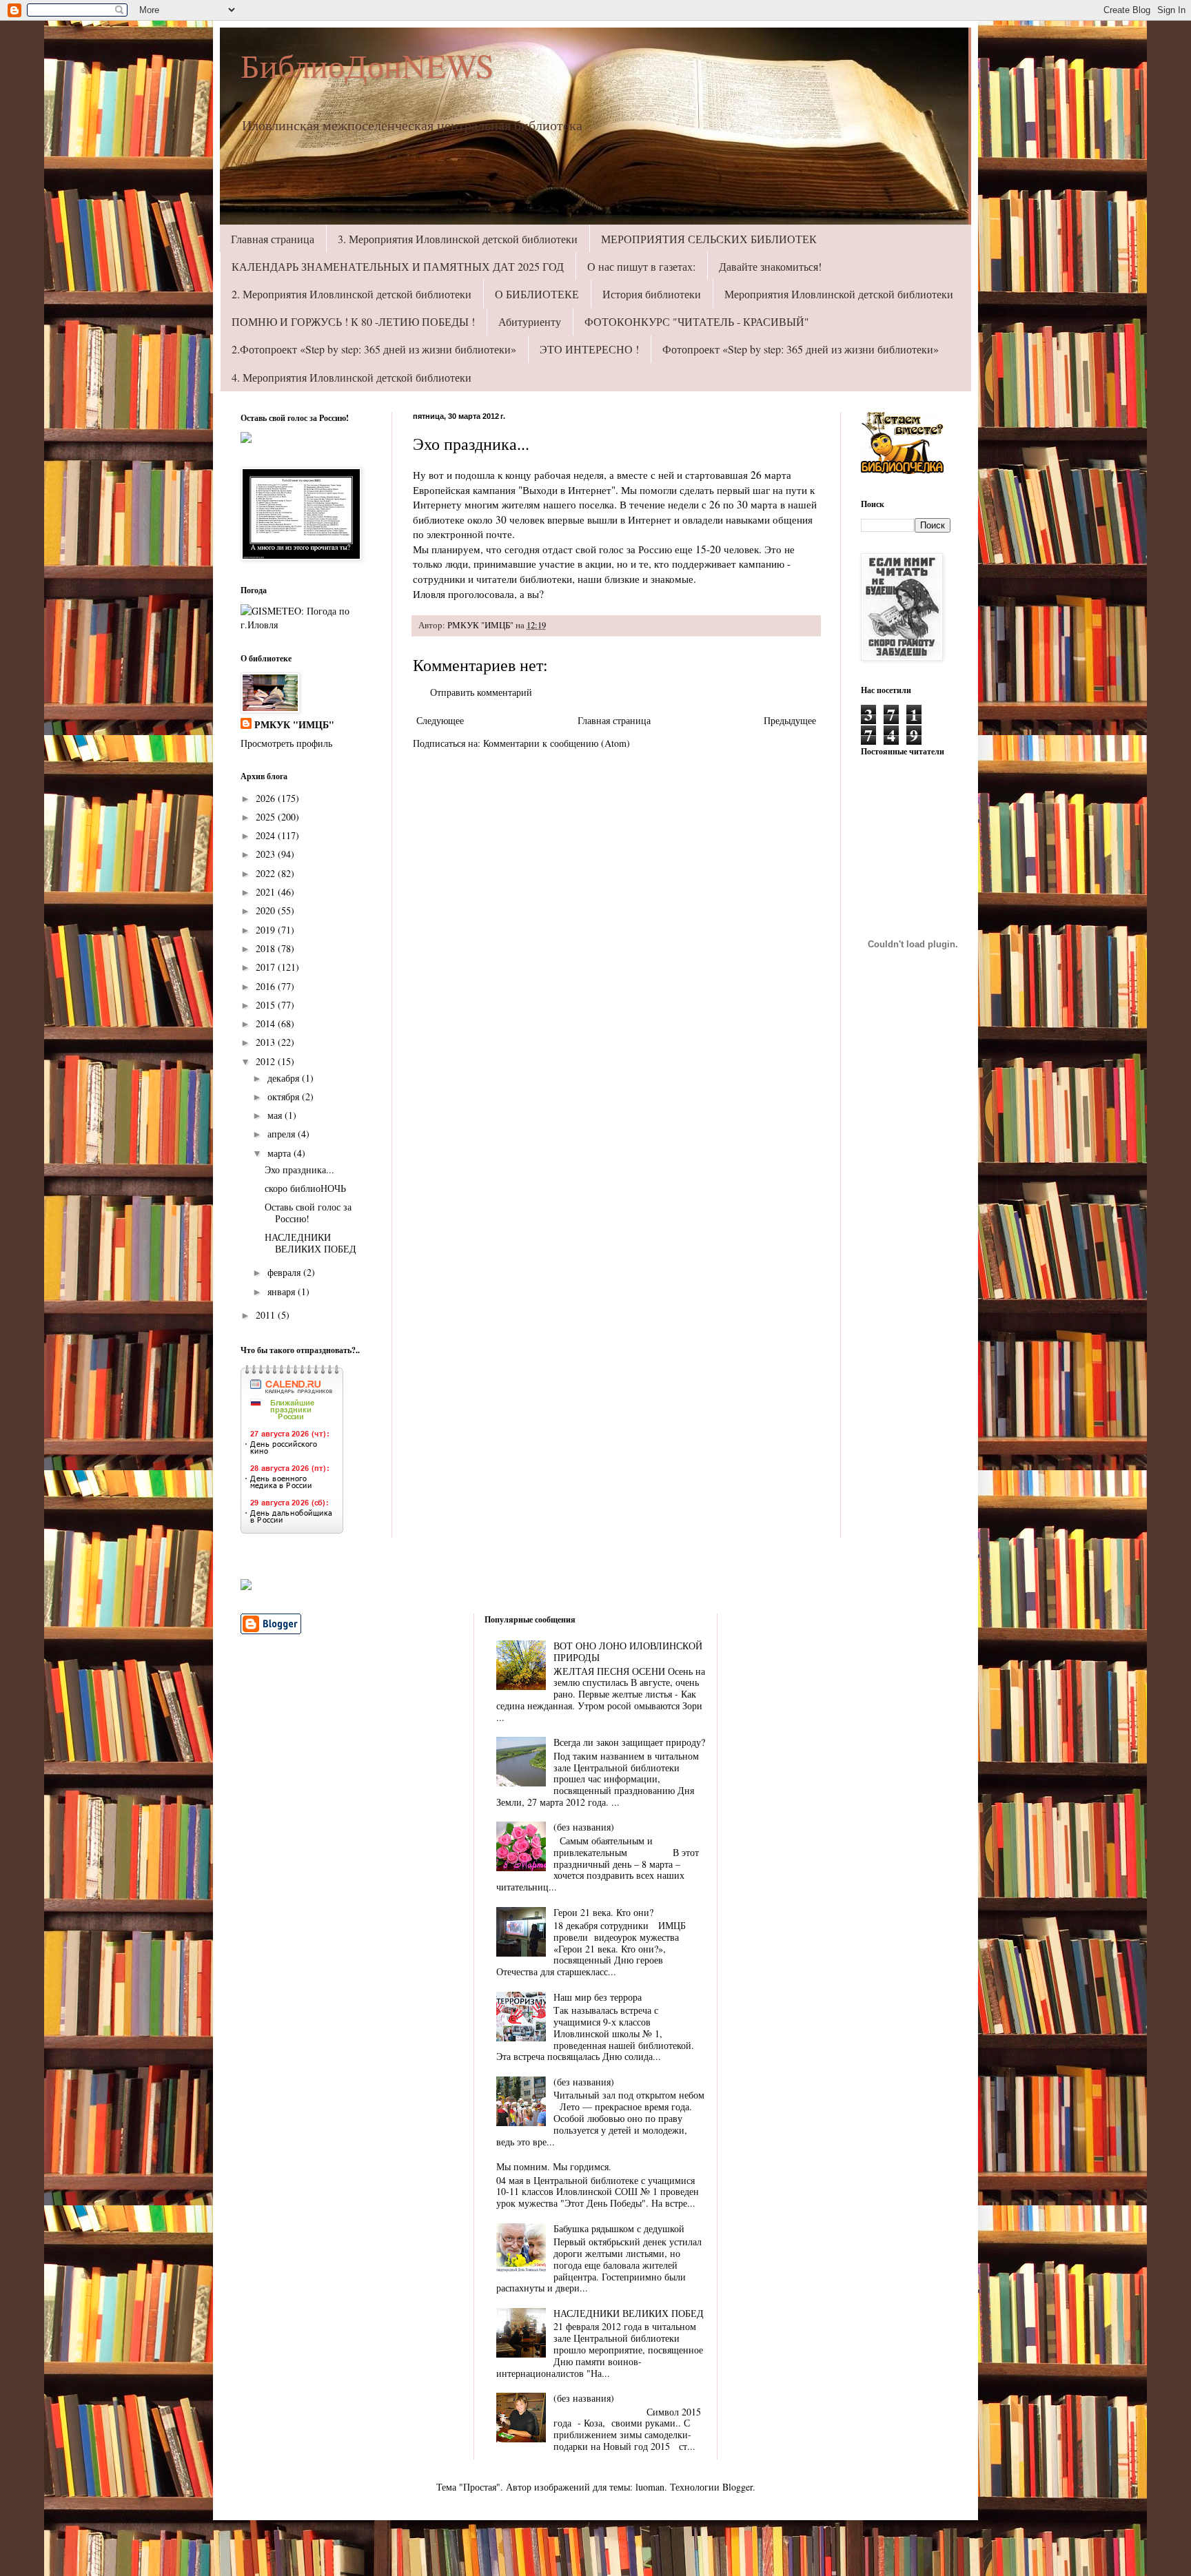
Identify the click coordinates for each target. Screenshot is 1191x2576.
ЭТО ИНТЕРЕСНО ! (589, 349)
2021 (267, 892)
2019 (267, 930)
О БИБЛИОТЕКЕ (537, 294)
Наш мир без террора (598, 1997)
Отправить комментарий (481, 692)
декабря (285, 1078)
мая (276, 1115)
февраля (285, 1272)
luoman (650, 2487)
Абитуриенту (530, 321)
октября (285, 1096)
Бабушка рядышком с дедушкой (619, 2228)
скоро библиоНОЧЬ (305, 1188)
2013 (267, 1042)
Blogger (737, 2487)
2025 (267, 817)
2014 (267, 1023)
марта (281, 1153)
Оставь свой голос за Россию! (308, 1213)
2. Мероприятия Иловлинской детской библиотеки (352, 294)
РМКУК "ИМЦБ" (294, 725)
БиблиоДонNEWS (367, 65)
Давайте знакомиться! (770, 266)
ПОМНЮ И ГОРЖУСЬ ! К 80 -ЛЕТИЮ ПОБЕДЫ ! (353, 321)
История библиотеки (652, 294)
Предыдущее (790, 720)
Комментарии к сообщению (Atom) (557, 743)
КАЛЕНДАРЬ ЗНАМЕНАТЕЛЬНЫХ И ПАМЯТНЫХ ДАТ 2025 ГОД (398, 266)
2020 (267, 910)
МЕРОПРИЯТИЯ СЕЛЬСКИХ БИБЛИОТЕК (709, 239)
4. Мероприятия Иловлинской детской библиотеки (352, 377)
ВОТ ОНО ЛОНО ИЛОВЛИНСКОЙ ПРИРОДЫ (628, 1651)
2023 (267, 854)
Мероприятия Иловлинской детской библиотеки (839, 294)
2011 (267, 1315)
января (283, 1291)
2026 (267, 798)
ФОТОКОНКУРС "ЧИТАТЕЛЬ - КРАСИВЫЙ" (697, 321)
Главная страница (273, 239)
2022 (267, 873)
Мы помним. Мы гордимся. (554, 2166)
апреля (283, 1134)
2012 (267, 1061)
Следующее (440, 720)
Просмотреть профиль (286, 743)
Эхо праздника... (299, 1169)
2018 (267, 948)
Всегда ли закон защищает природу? (629, 1742)
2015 (267, 1005)
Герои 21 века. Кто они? (603, 1912)
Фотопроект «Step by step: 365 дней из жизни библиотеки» (801, 349)
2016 (267, 986)
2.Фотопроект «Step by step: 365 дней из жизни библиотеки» (374, 349)
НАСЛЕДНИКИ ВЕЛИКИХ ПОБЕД (311, 1243)
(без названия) (584, 1827)
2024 (267, 835)
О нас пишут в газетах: (641, 266)
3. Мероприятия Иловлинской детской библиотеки (458, 239)
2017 (267, 967)
